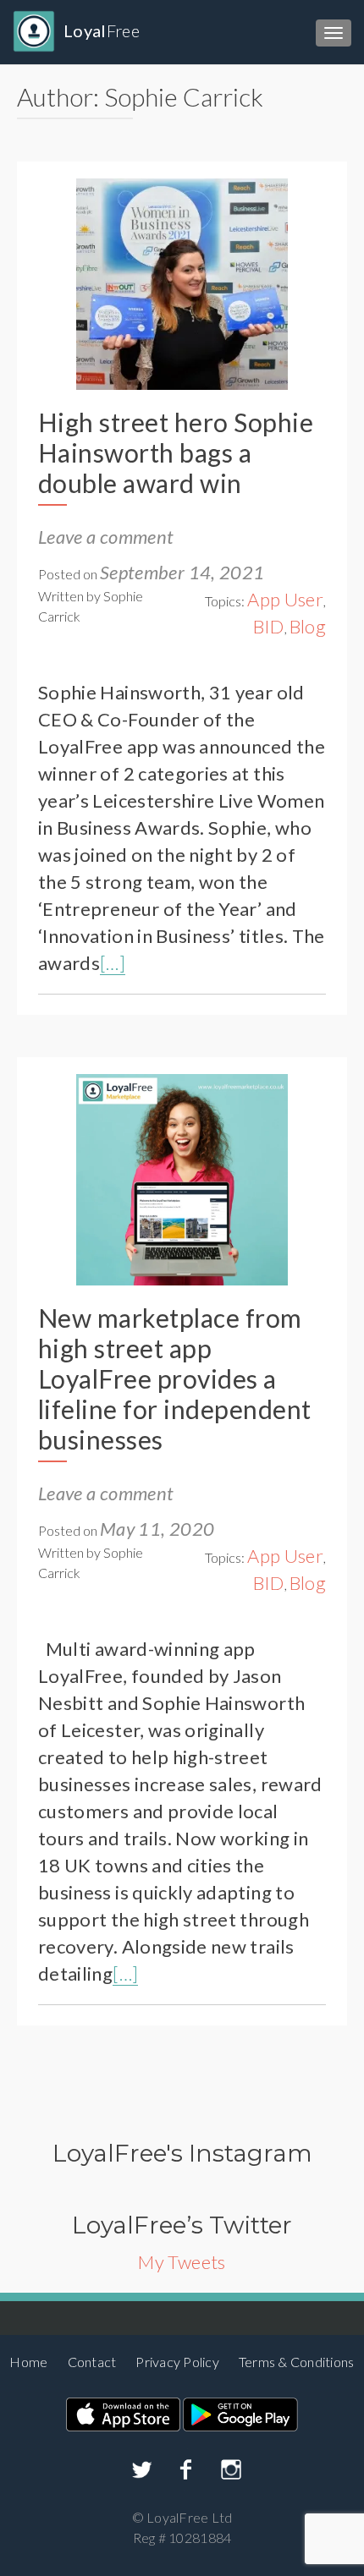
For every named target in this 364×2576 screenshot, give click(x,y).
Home (28, 2362)
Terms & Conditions (297, 2362)
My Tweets (182, 2262)
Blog (308, 626)
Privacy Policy (177, 2362)
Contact (92, 2362)
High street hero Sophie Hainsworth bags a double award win (176, 452)
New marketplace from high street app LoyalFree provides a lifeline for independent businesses (175, 1378)
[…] (113, 963)
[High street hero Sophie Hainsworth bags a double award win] (182, 281)
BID (269, 626)
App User (285, 599)
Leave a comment (106, 537)
